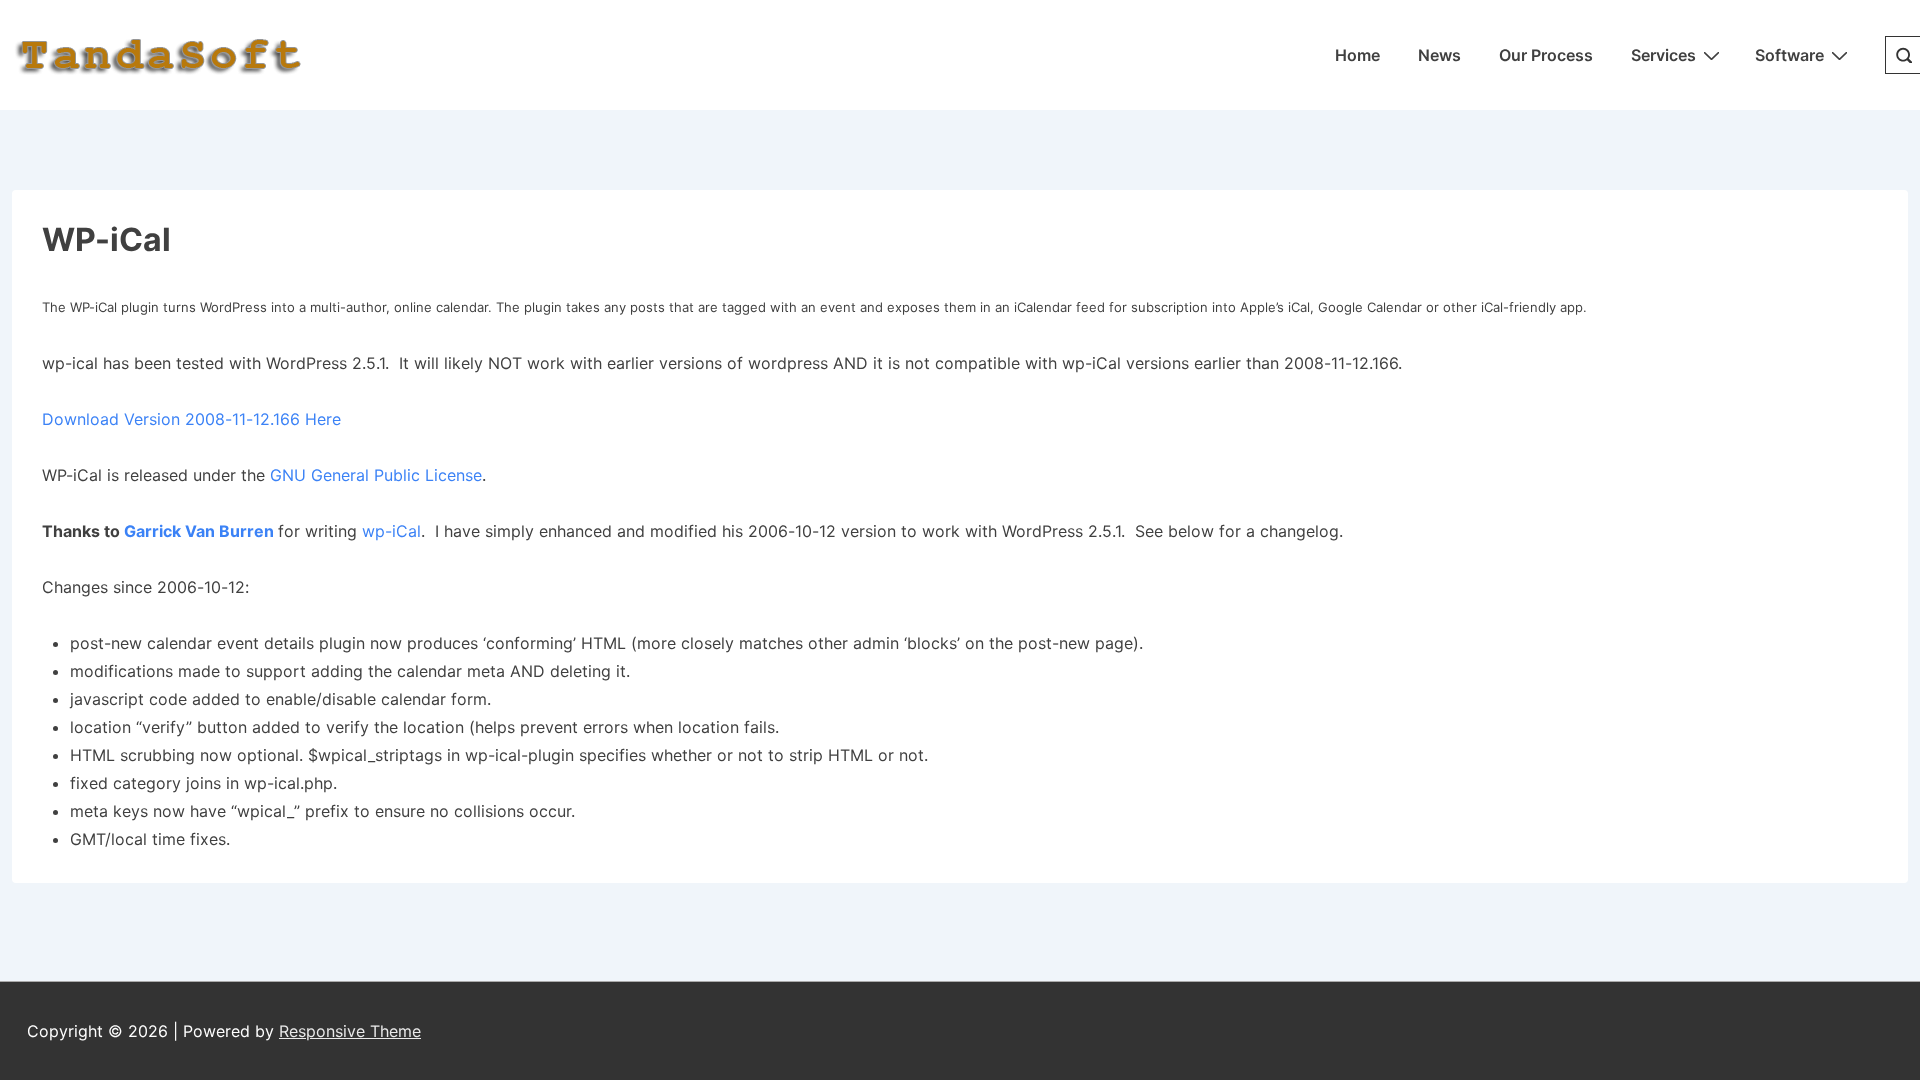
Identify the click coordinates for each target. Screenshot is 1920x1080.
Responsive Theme (350, 1031)
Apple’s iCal (1275, 307)
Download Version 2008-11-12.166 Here (191, 419)
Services (1663, 55)
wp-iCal (391, 531)
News (1439, 55)
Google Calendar (1370, 307)
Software (1789, 55)
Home (1357, 55)
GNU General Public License (376, 475)
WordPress (233, 307)
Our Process (1546, 55)
